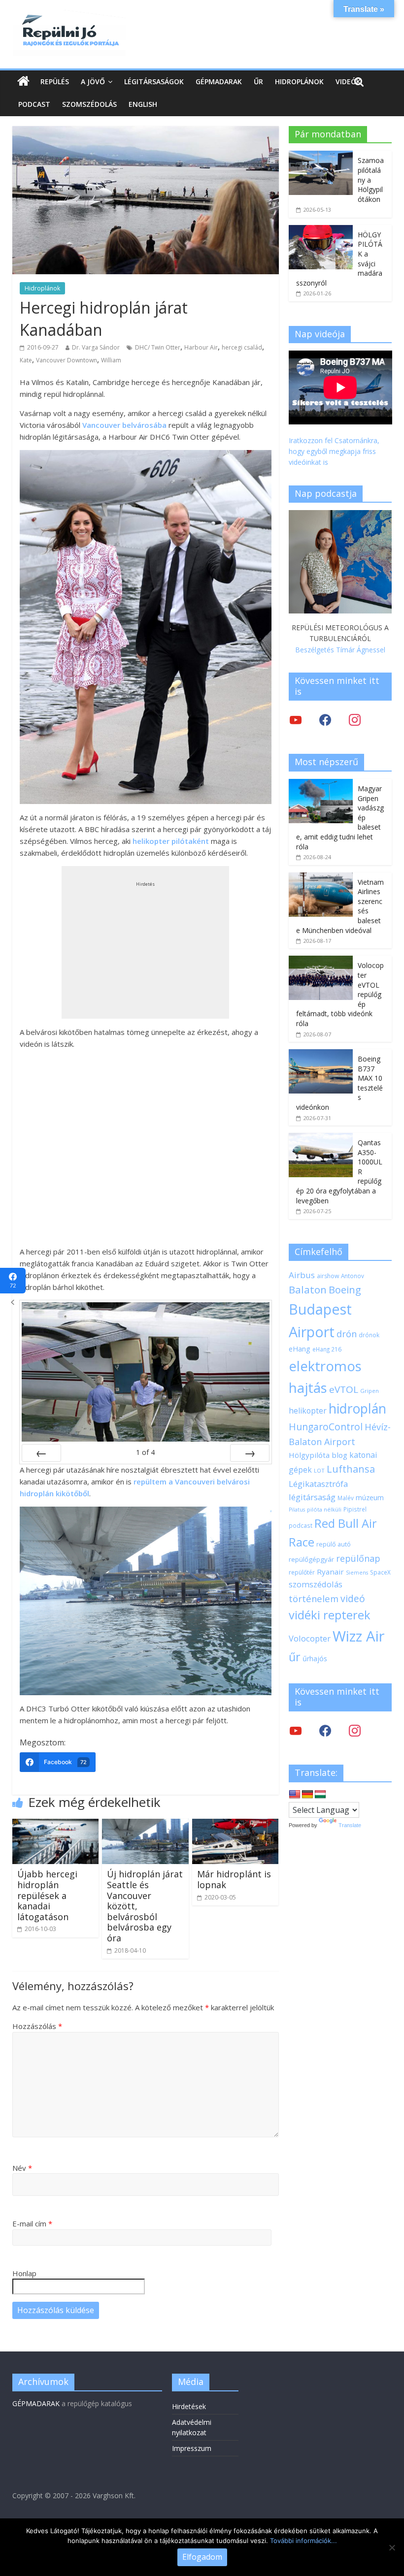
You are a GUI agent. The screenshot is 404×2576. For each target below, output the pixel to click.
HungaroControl (326, 1427)
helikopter (308, 1411)
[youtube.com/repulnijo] (296, 1730)
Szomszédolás (89, 104)
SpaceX (380, 1572)
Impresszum (192, 2448)
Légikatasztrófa (318, 1484)
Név (22, 2168)
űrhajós (315, 1658)
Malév (346, 1498)
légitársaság (312, 1497)
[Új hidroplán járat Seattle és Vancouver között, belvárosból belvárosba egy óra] (145, 1825)
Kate (26, 360)
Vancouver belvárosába (124, 425)
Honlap (24, 2273)
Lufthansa (351, 1469)
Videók (348, 81)
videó (353, 1598)
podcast (301, 1525)
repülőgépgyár (311, 1559)
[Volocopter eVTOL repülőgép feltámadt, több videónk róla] (321, 961)
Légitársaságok (154, 81)
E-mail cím (32, 2223)
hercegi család (242, 347)
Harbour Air (201, 347)
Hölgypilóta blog (318, 1455)
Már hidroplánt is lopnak (234, 1879)
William (111, 360)
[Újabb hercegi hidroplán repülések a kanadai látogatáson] (56, 1825)
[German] (307, 1795)
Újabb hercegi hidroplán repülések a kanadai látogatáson (47, 1895)
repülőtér (302, 1572)
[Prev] (41, 1453)
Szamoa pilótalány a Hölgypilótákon (371, 179)
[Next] (250, 1453)
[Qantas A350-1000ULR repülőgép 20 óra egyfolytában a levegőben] (321, 1138)
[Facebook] (325, 720)
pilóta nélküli (324, 1509)
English (143, 104)
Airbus (302, 1275)
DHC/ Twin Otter (158, 347)
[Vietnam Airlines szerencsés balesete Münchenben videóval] (321, 878)
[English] (295, 1795)
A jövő (93, 81)
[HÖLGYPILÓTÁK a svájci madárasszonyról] (321, 230)
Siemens (357, 1573)
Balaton (308, 1289)
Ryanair (330, 1572)
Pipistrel (355, 1509)
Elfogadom (202, 2557)
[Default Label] (355, 1730)
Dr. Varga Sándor (96, 347)
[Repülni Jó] (69, 16)
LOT (319, 1470)
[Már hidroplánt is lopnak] (236, 1825)
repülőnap (358, 1558)
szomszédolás (316, 1584)
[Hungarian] (320, 1795)
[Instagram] (355, 720)
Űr (258, 81)
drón (347, 1334)
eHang (300, 1349)
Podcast (34, 104)
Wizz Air (359, 1636)
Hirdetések (189, 2406)
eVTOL (344, 1389)
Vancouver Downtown (67, 360)
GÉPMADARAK (36, 2403)
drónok (369, 1335)
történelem (314, 1598)
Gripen (370, 1391)
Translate (350, 1825)
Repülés (55, 81)
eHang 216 (327, 1349)
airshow (328, 1276)
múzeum (370, 1497)
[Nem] (392, 2547)
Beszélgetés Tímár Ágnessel (340, 650)
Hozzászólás (37, 2026)
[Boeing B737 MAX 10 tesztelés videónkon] (321, 1054)
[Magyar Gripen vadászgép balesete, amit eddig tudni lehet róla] (321, 784)
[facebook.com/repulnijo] (325, 1730)
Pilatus (297, 1510)
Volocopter (310, 1638)
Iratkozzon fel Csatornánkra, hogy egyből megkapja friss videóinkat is (334, 451)
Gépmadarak (219, 81)
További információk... (303, 2541)
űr (295, 1657)
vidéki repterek (330, 1615)
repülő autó (334, 1544)
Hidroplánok (299, 81)
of (145, 1452)
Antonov (353, 1276)
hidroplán (357, 1409)
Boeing (345, 1290)
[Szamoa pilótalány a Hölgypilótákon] (321, 156)
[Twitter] (296, 720)
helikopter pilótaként (171, 841)
